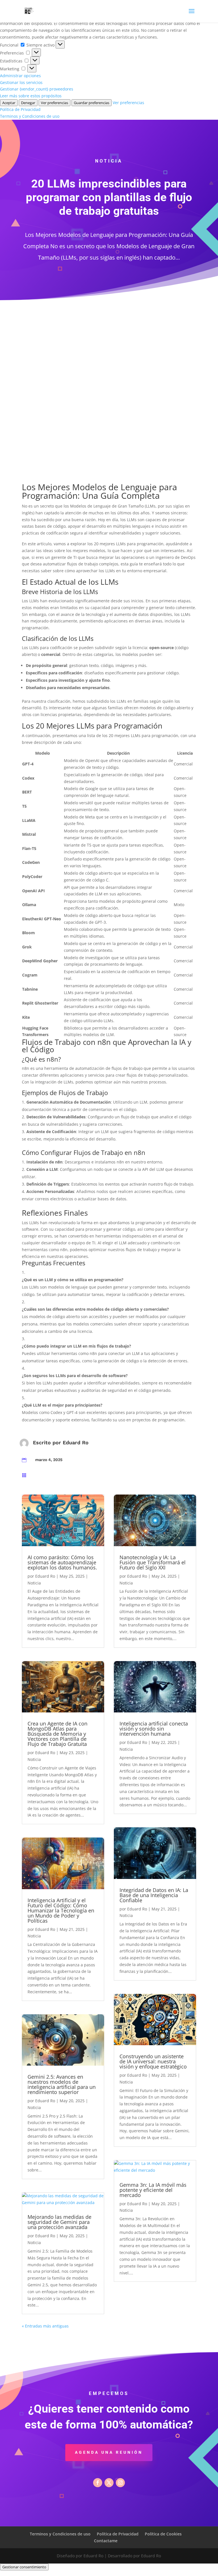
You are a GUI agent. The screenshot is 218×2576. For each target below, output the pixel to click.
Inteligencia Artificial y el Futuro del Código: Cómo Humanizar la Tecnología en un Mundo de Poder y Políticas (61, 1910)
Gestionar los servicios (21, 82)
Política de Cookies (163, 2534)
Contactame (106, 2541)
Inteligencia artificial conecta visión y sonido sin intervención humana (154, 1729)
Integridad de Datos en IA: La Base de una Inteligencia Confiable (154, 1895)
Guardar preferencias (92, 103)
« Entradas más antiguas (45, 2326)
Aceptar (9, 103)
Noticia (34, 1583)
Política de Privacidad (20, 109)
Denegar (28, 103)
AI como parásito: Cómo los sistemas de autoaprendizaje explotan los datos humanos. (62, 1562)
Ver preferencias (54, 103)
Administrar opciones (20, 76)
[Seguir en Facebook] (98, 2483)
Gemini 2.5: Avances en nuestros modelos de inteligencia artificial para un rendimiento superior (62, 2084)
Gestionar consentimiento (24, 2567)
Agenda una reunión (109, 2452)
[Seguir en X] (109, 2483)
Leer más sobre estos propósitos (31, 96)
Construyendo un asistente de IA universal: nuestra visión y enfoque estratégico (153, 2061)
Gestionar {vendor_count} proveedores (37, 89)
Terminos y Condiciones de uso (30, 116)
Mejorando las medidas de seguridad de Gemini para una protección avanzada (59, 2222)
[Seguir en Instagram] (120, 2483)
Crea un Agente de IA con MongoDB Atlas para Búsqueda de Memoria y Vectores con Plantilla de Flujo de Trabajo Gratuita (57, 1734)
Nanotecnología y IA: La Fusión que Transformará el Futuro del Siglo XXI (153, 1562)
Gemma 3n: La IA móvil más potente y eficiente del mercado (153, 2190)
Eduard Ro (76, 1442)
